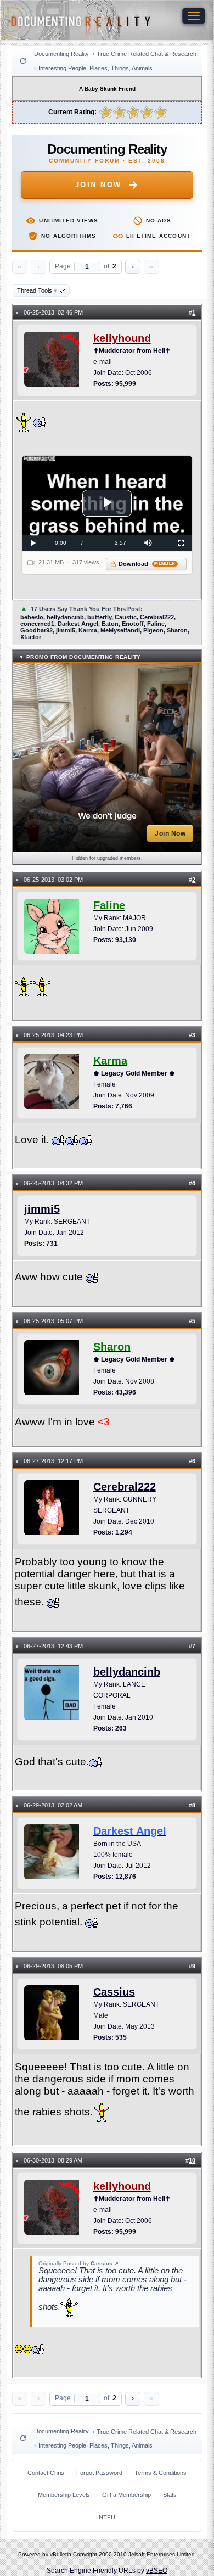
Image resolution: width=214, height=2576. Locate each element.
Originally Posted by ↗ (78, 2263)
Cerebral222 (125, 1487)
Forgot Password (99, 2473)
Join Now (98, 185)
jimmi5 (42, 1209)
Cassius (114, 1992)
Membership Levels (64, 2495)
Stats (170, 2495)
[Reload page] (23, 61)
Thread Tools (37, 290)
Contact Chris (46, 2473)
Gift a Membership (126, 2495)
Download (147, 564)
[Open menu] (194, 16)
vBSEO (157, 2571)
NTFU (107, 2517)
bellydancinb (127, 1672)
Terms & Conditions (161, 2473)
